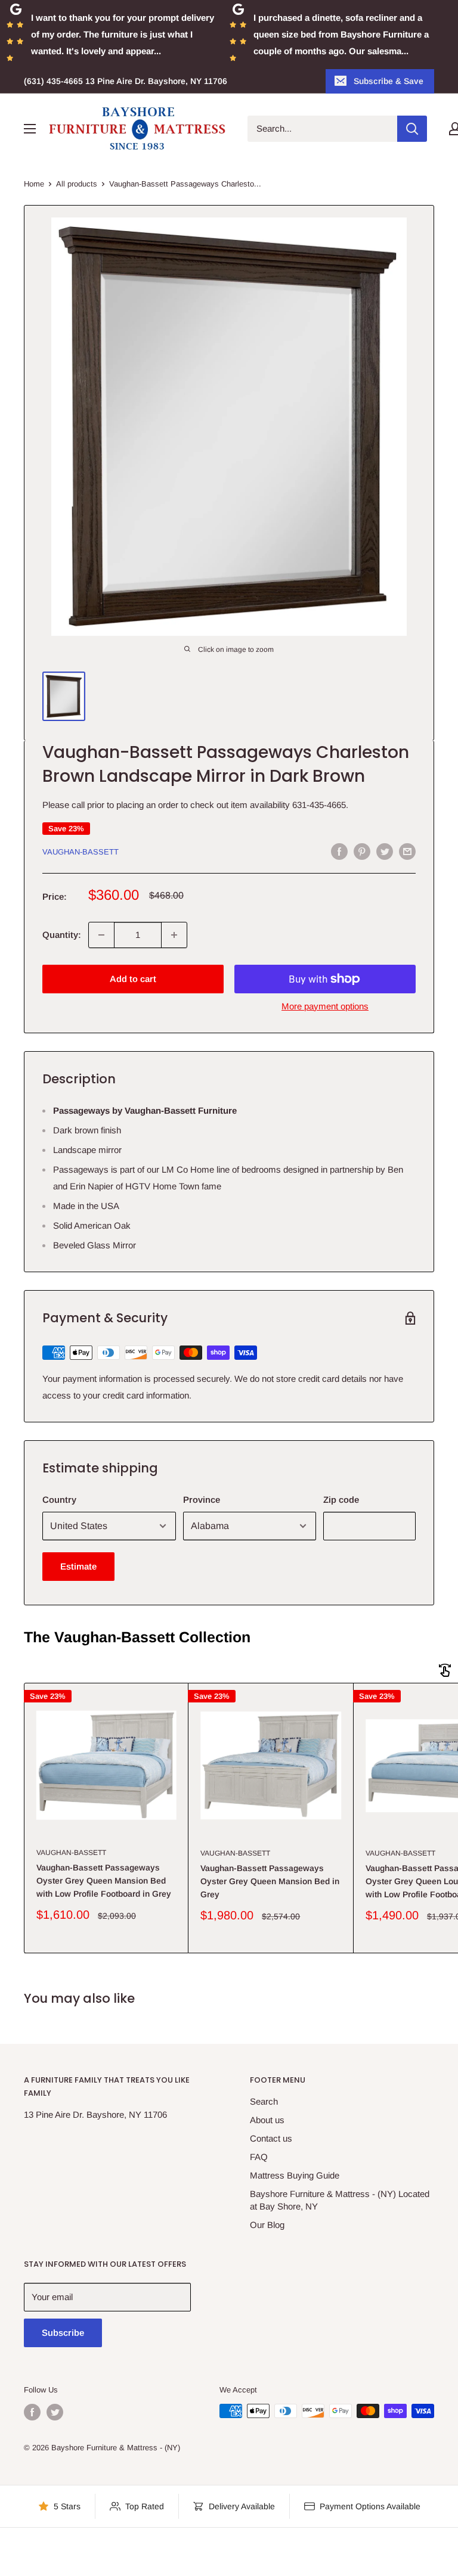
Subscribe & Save (389, 81)
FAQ (259, 2157)
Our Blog (267, 2225)
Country (59, 1500)
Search (264, 2101)
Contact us (271, 2138)
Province (202, 1500)
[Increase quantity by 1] (174, 935)
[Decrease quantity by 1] (101, 935)
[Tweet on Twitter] (385, 851)
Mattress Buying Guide (295, 2175)
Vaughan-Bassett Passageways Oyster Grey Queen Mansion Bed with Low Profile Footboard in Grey (104, 1880)
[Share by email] (407, 851)
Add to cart (133, 979)
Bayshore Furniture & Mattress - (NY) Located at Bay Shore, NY (340, 2200)
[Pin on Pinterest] (362, 851)
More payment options (325, 1006)
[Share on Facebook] (339, 851)
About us (267, 2120)
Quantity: (62, 935)
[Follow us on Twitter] (55, 2412)
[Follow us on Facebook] (32, 2412)
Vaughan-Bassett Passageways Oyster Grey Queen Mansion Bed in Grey (270, 1881)
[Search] (412, 129)
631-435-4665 (319, 805)
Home (34, 184)
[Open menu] (30, 129)
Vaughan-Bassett (81, 852)
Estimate (78, 1566)
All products (77, 184)
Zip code (341, 1500)
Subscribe (63, 2333)
